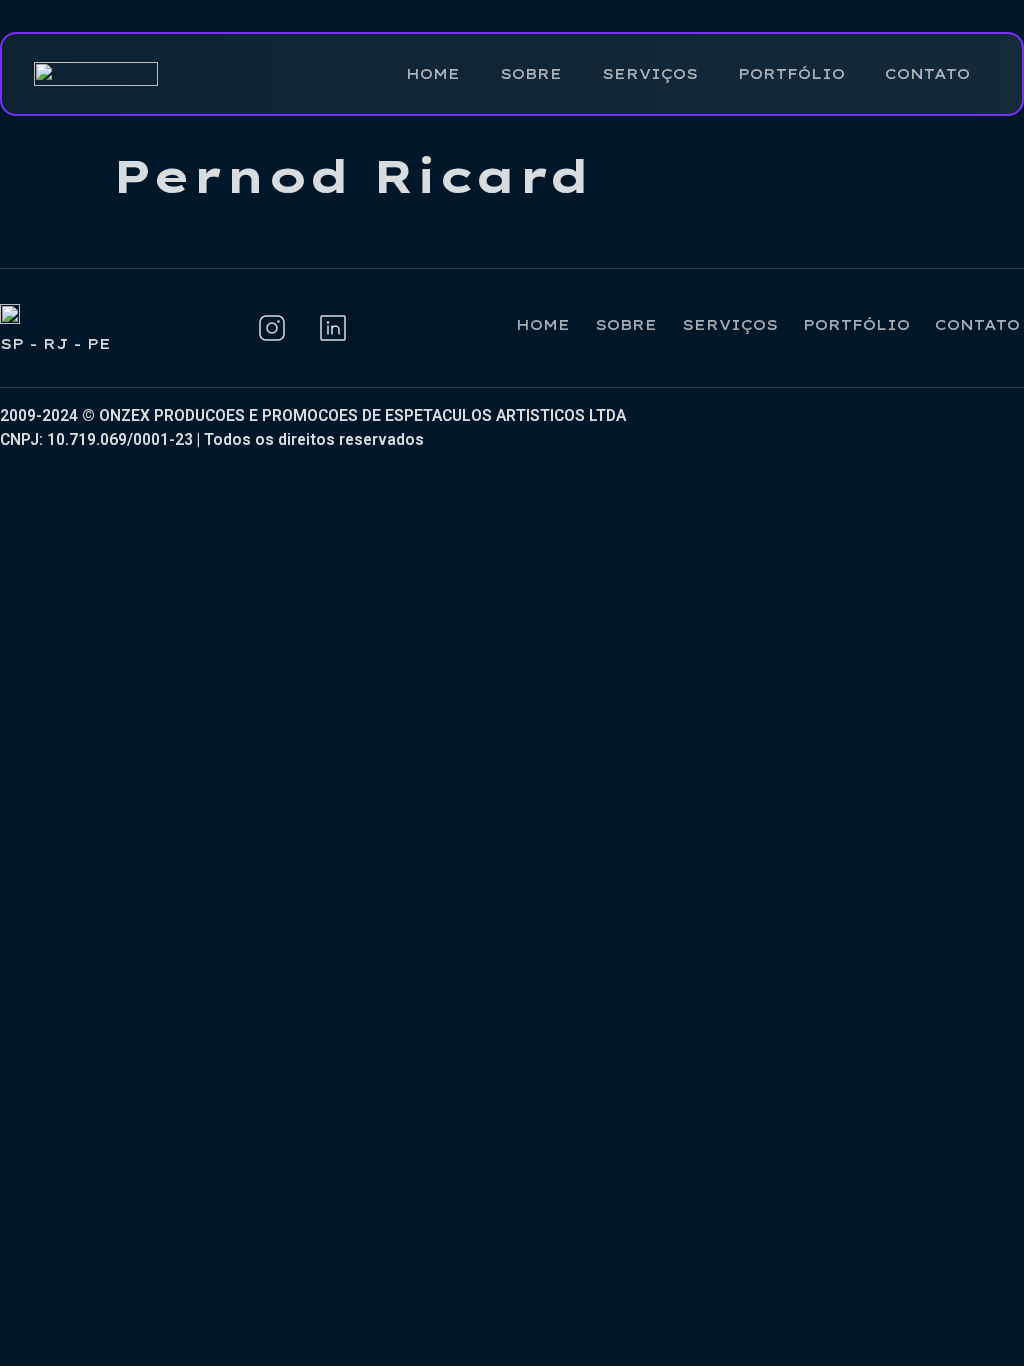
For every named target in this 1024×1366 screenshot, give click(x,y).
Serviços (650, 73)
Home (433, 73)
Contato (927, 73)
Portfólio (791, 73)
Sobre (531, 73)
